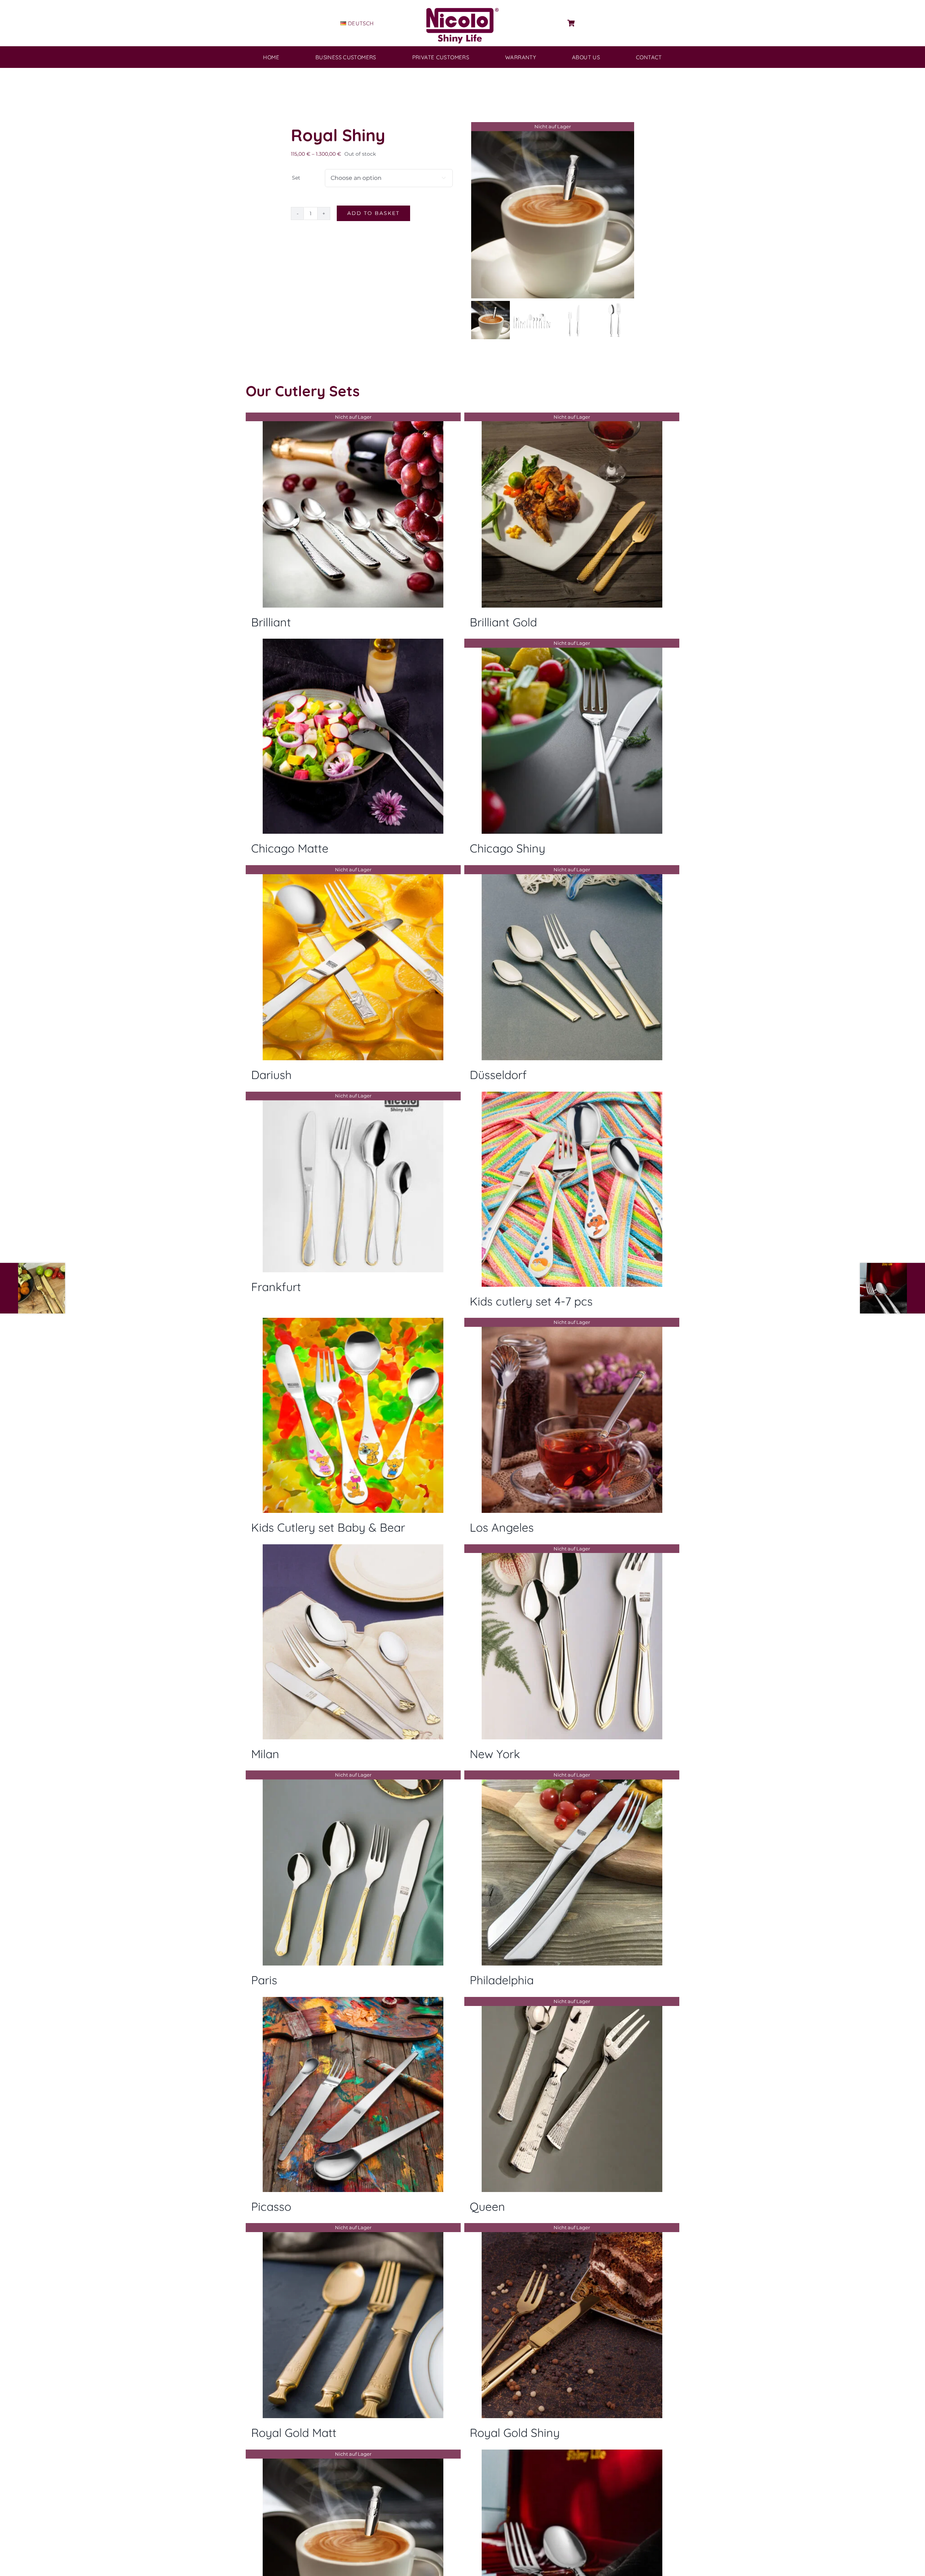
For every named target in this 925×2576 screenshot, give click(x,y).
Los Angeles (502, 1527)
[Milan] (353, 1642)
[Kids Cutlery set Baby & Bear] (353, 1415)
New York (495, 1754)
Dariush (271, 1075)
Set (296, 178)
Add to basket (373, 213)
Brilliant (271, 622)
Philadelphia (502, 1980)
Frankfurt (276, 1287)
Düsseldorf (498, 1075)
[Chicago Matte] (353, 736)
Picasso (271, 2206)
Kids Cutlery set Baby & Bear (328, 1527)
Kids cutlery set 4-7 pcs (531, 1301)
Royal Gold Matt (294, 2433)
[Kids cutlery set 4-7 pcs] (572, 1189)
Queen (487, 2206)
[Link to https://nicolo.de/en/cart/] (571, 23)
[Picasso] (353, 2094)
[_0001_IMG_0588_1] (553, 210)
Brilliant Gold (503, 622)
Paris (264, 1980)
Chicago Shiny (507, 848)
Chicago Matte (290, 848)
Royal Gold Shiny (515, 2433)
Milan (265, 1754)
